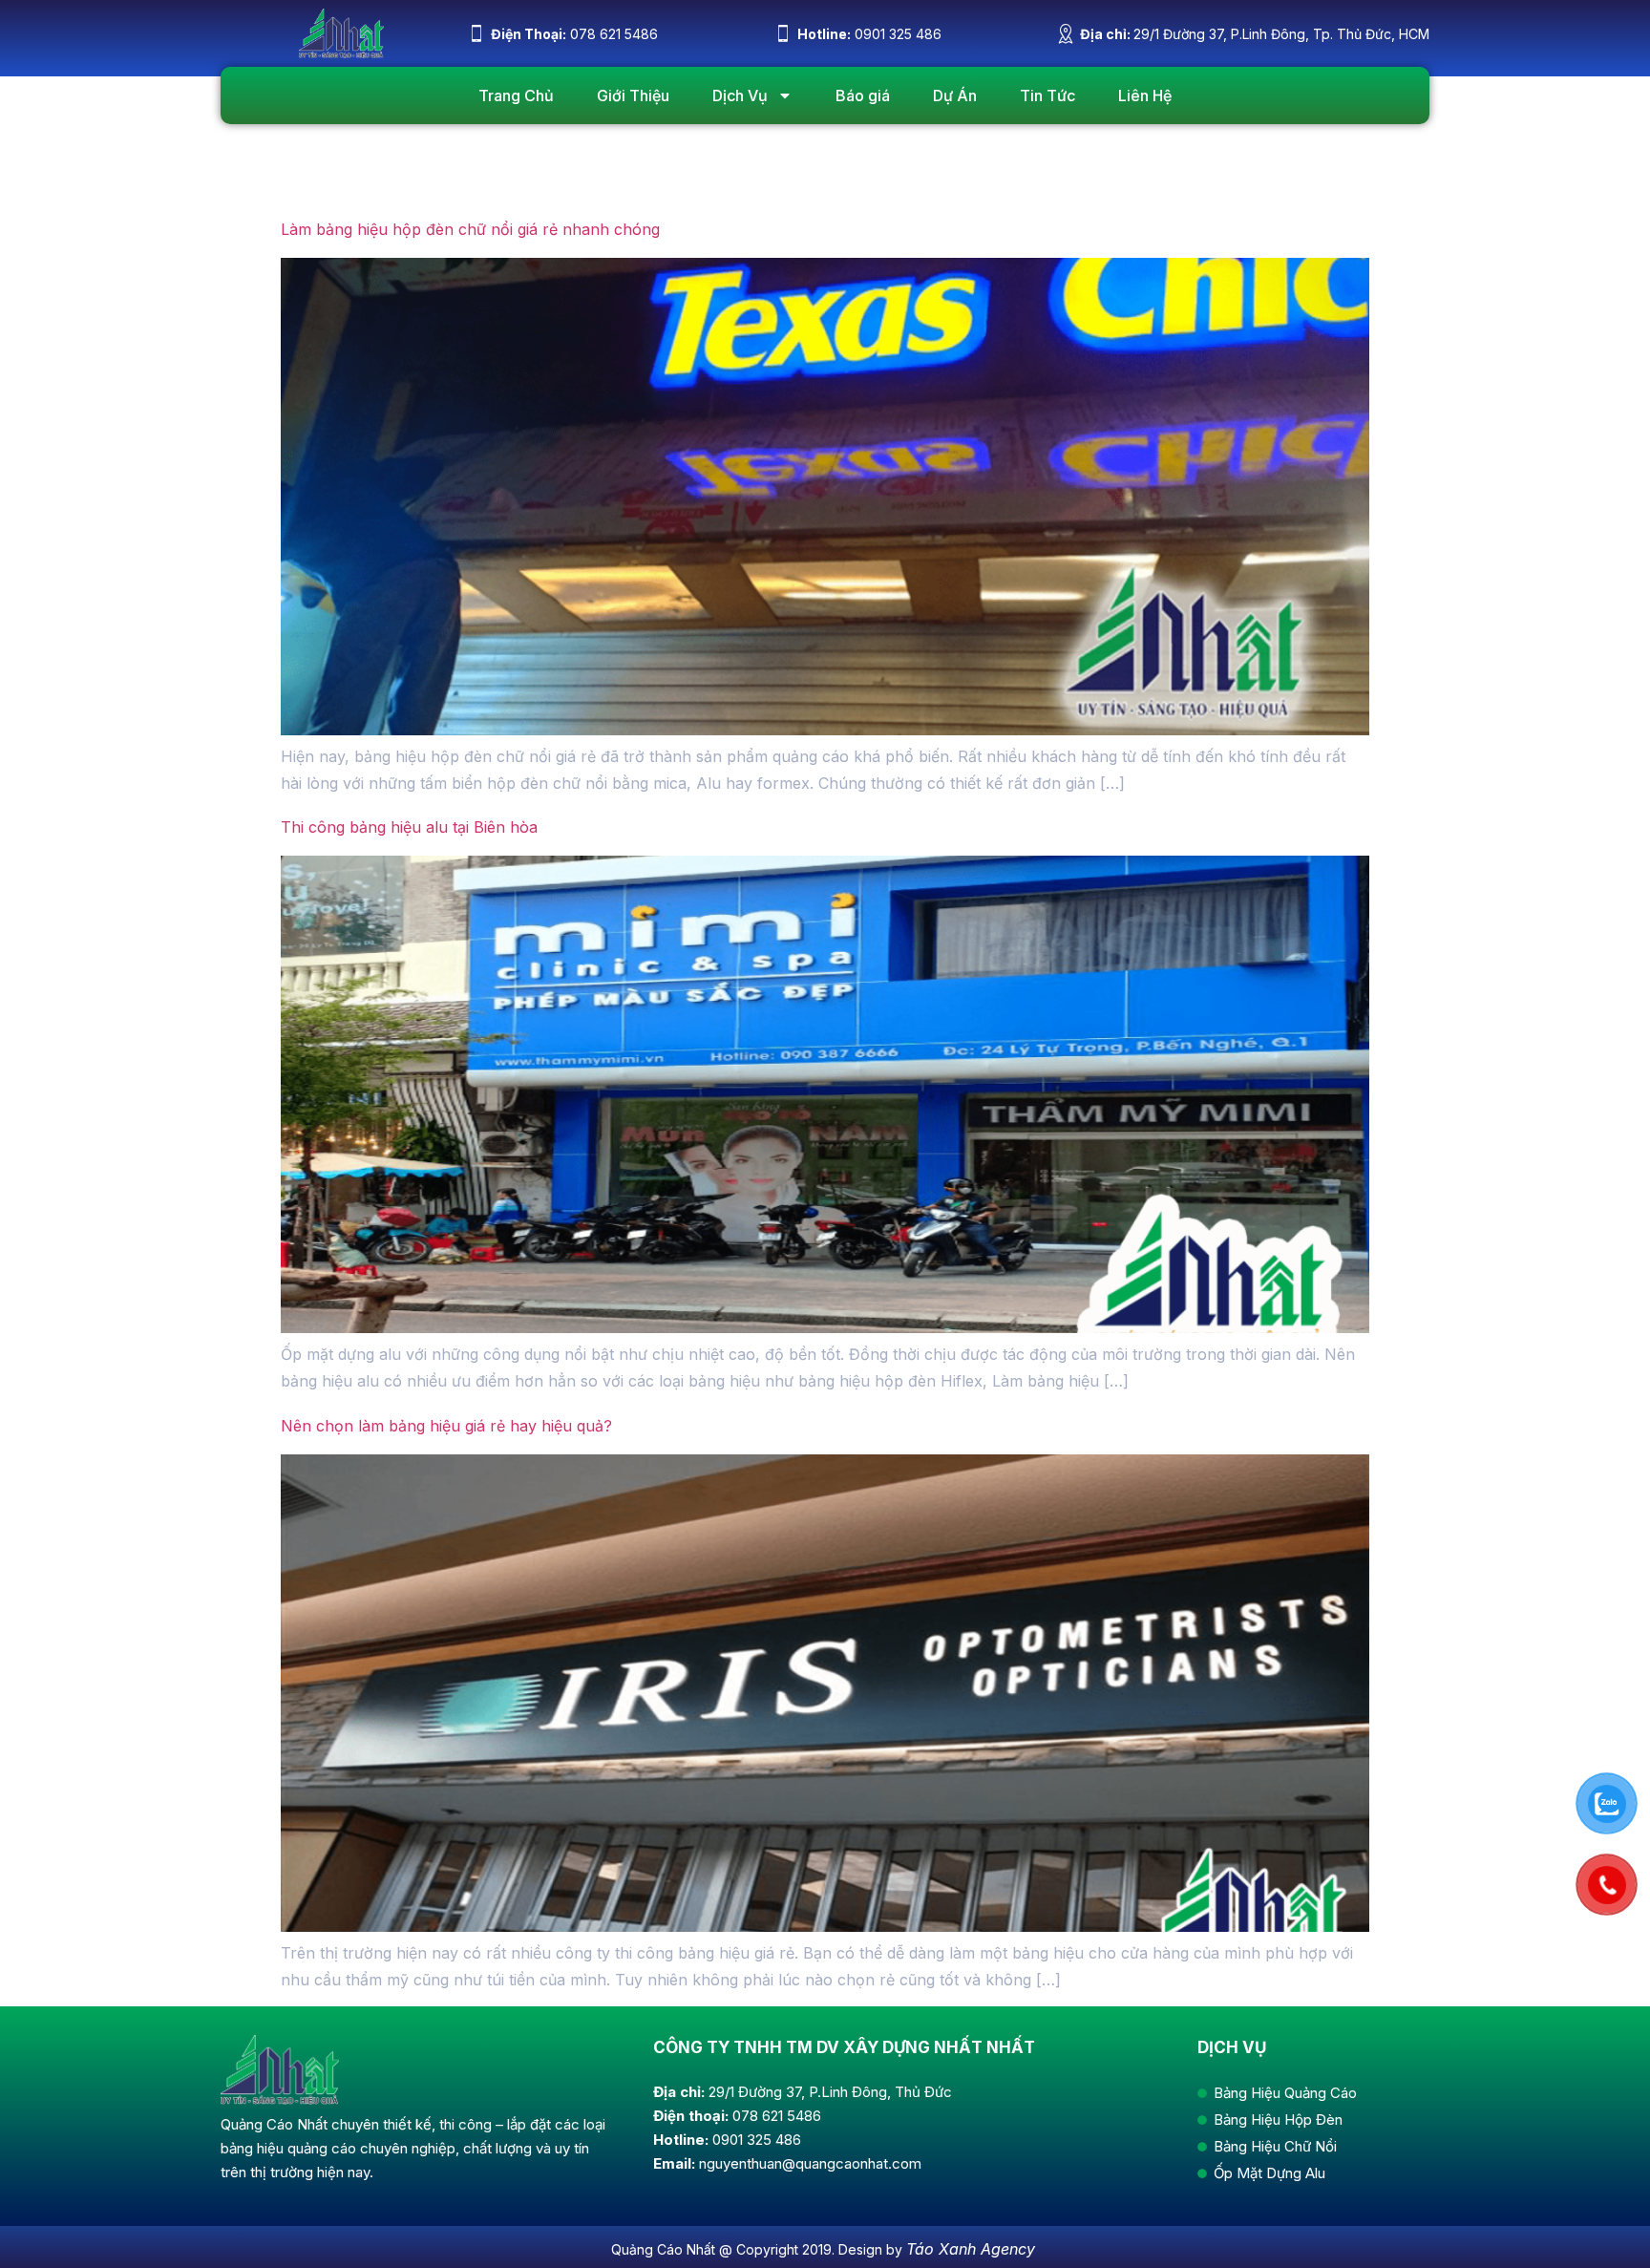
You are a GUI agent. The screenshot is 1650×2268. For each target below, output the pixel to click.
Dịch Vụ (740, 95)
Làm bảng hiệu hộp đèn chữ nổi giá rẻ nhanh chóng (470, 229)
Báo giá (863, 95)
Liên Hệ (1145, 95)
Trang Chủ (516, 95)
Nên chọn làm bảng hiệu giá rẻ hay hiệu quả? (446, 1426)
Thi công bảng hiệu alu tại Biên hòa (409, 827)
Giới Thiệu (633, 95)
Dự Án (955, 95)
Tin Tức (1047, 95)
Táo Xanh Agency (971, 2249)
